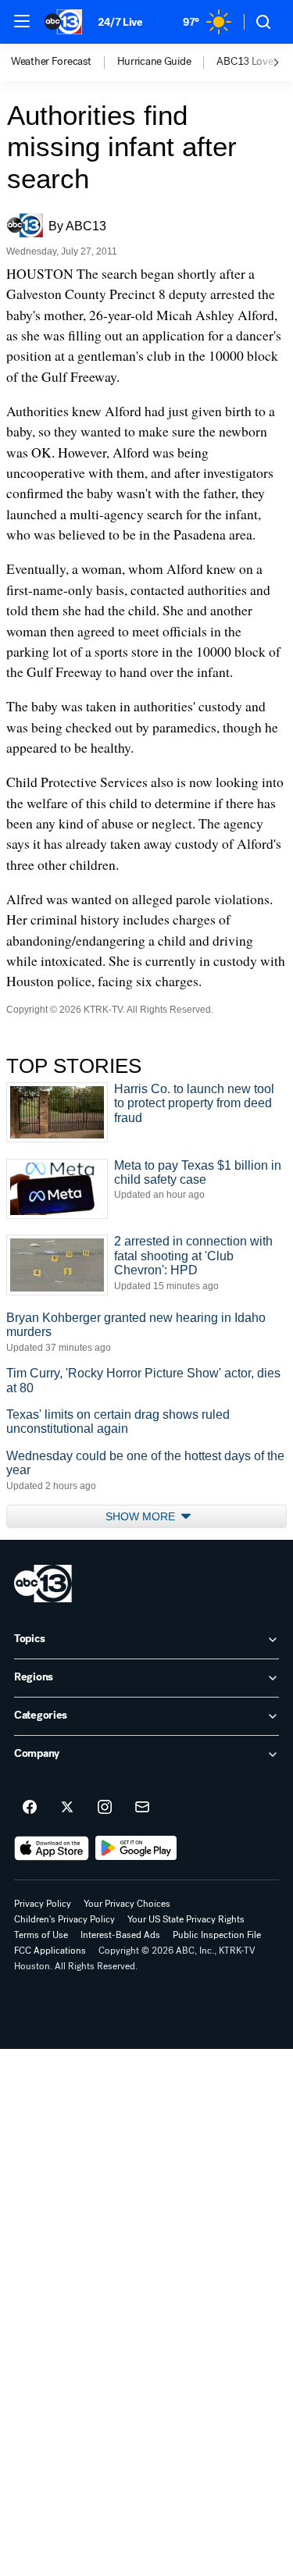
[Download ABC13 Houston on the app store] (52, 1848)
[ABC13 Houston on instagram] (105, 1808)
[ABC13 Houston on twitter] (67, 1808)
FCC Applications (50, 1951)
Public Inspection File (217, 1935)
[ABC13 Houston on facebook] (30, 1808)
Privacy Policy (43, 1904)
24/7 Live (120, 22)
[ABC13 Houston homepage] (63, 22)
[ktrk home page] (43, 1584)
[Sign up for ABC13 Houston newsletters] (142, 1808)
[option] (64, 62)
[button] (22, 21)
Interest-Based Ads (120, 1935)
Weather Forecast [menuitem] (51, 62)
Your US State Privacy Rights (186, 1919)
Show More (142, 1516)
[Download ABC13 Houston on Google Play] (136, 1848)
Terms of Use (41, 1935)
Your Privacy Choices (127, 1904)
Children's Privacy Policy (64, 1919)
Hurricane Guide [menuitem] (154, 62)
